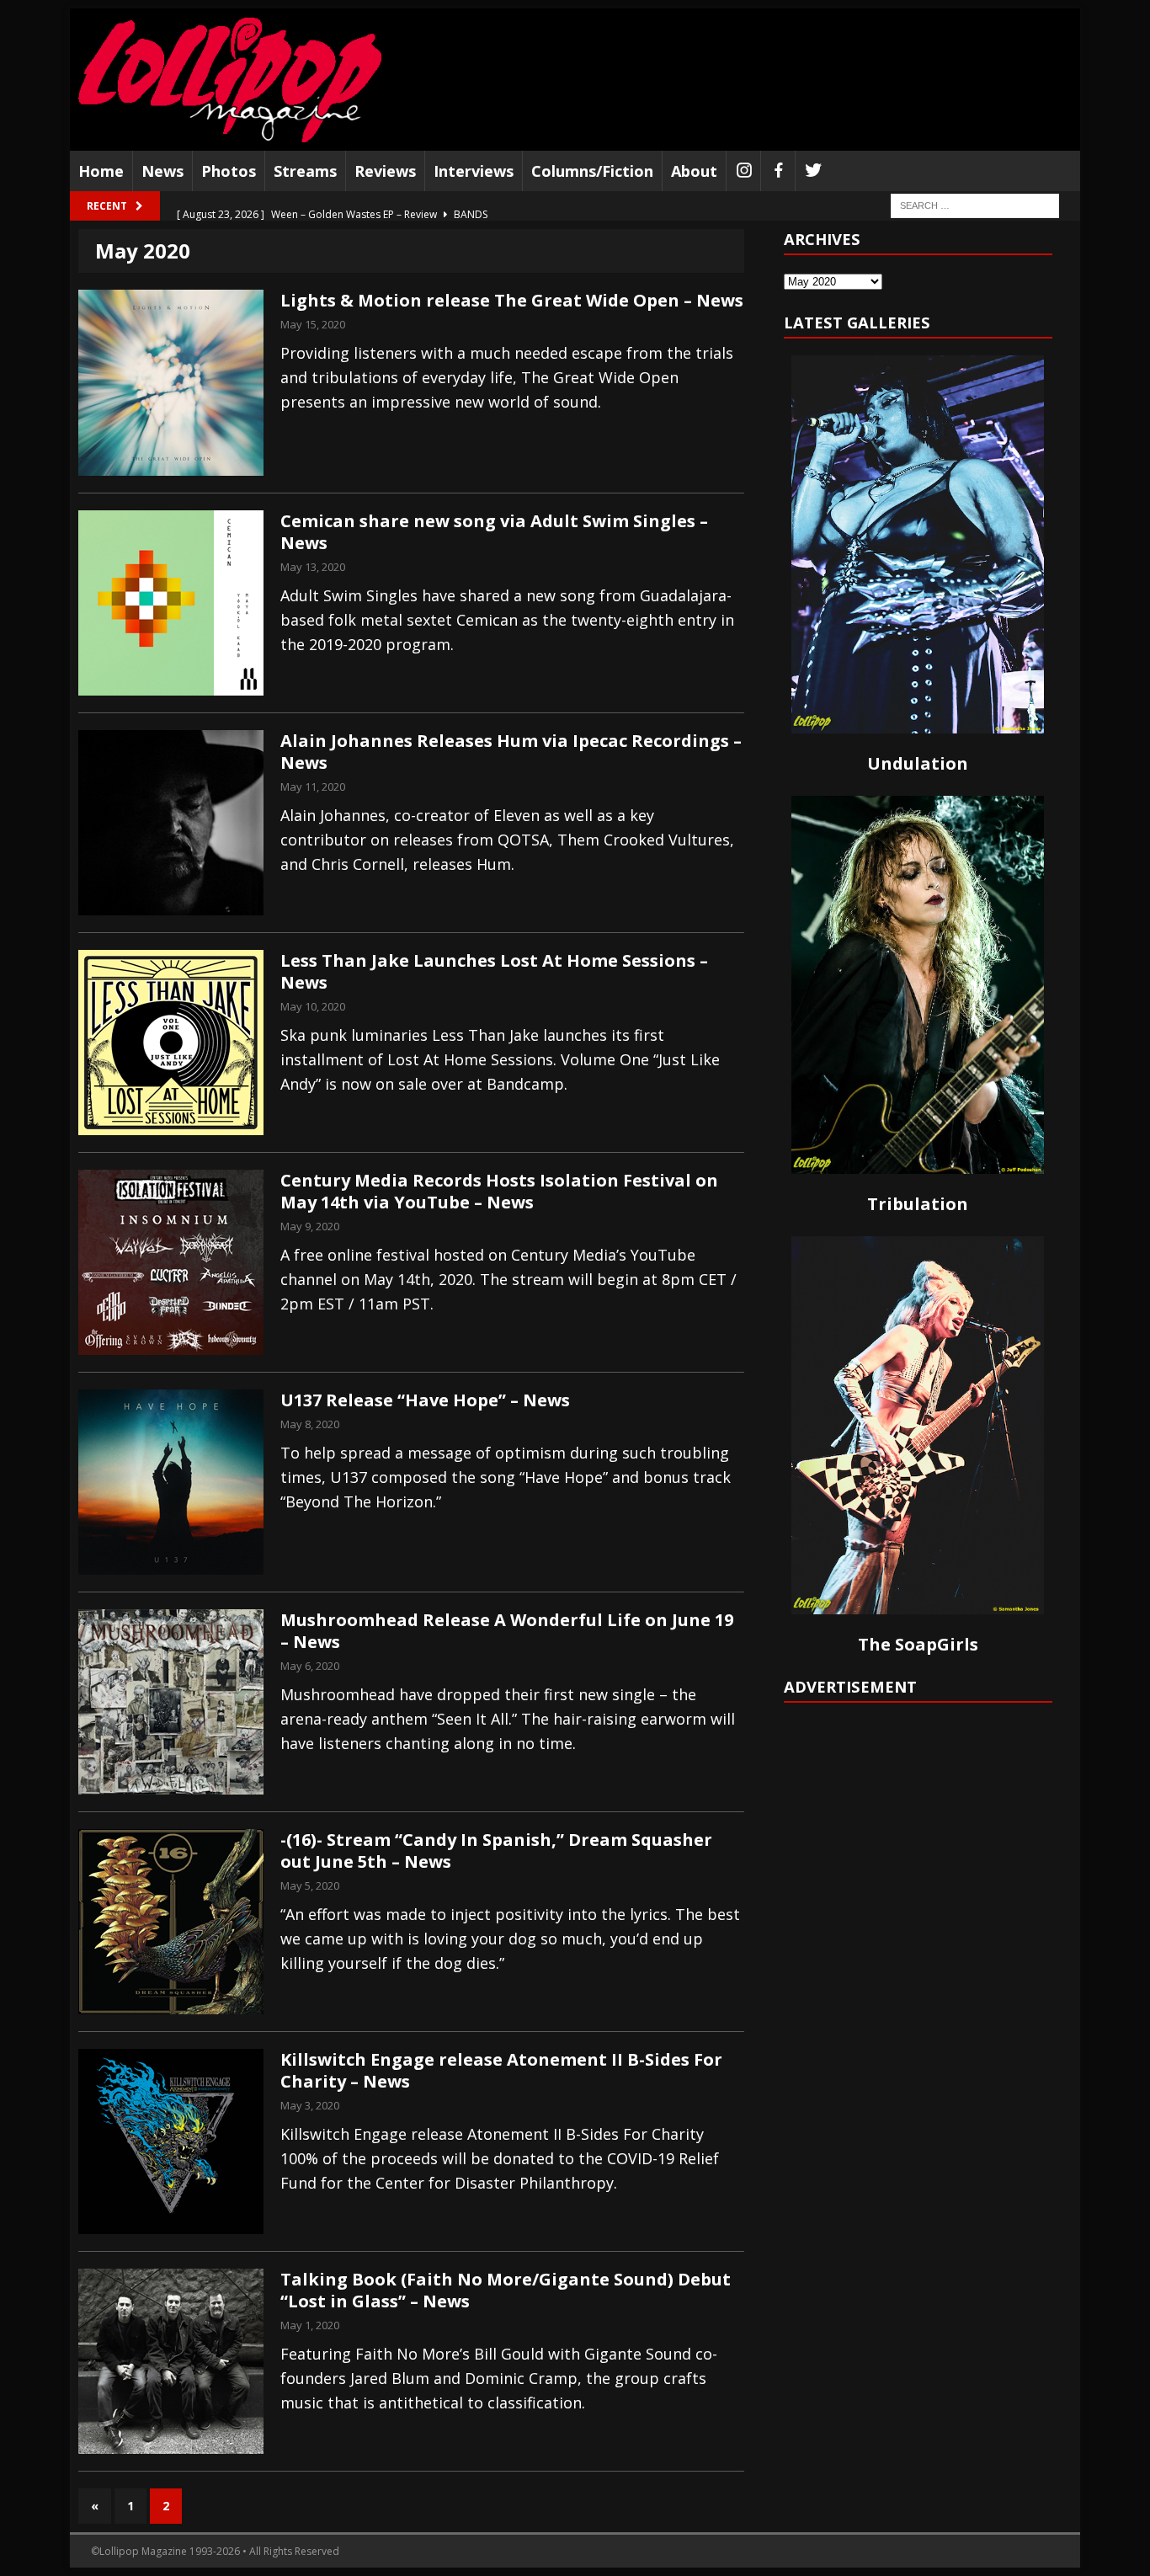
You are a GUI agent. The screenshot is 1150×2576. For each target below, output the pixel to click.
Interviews (474, 171)
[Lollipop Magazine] (230, 80)
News (162, 171)
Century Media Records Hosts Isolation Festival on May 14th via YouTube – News (499, 1191)
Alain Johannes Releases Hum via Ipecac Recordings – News (511, 752)
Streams (305, 171)
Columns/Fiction (592, 171)
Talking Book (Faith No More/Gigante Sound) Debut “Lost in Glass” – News (506, 2290)
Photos (229, 171)
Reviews (385, 171)
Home (101, 171)
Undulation (918, 763)
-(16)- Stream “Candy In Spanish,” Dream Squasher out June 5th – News (496, 1851)
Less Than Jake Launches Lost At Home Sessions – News (494, 971)
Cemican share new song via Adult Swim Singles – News (494, 532)
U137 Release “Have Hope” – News (425, 1400)
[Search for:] (975, 205)
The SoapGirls (918, 1644)
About (694, 171)
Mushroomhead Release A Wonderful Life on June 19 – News (507, 1631)
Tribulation (918, 1204)
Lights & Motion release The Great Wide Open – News (512, 300)
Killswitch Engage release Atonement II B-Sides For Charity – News (501, 2070)
